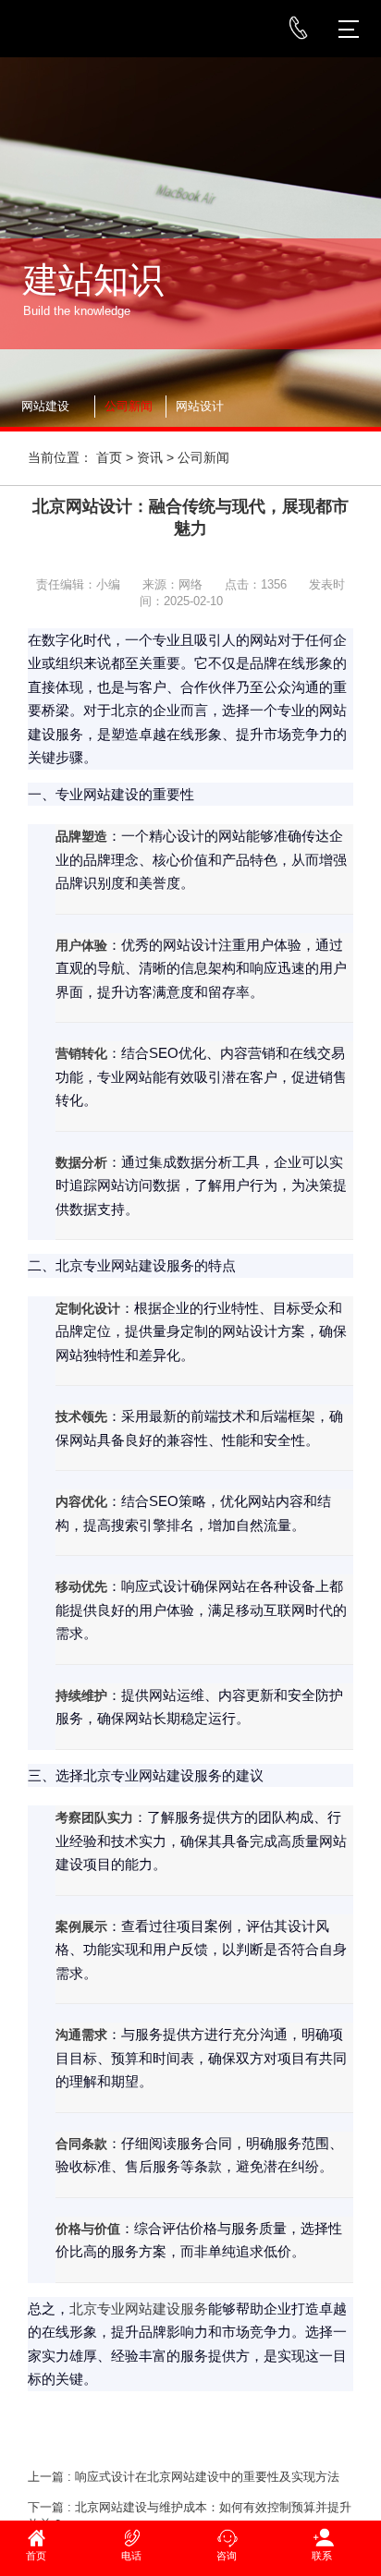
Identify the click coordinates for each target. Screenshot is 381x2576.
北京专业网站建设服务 (139, 2309)
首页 (109, 457)
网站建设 (45, 406)
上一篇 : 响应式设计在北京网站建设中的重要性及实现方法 (184, 2477)
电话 (131, 2556)
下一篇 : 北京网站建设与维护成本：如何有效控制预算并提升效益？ (190, 2515)
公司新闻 (129, 406)
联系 (322, 2556)
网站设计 (200, 406)
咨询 (227, 2556)
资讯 (150, 457)
